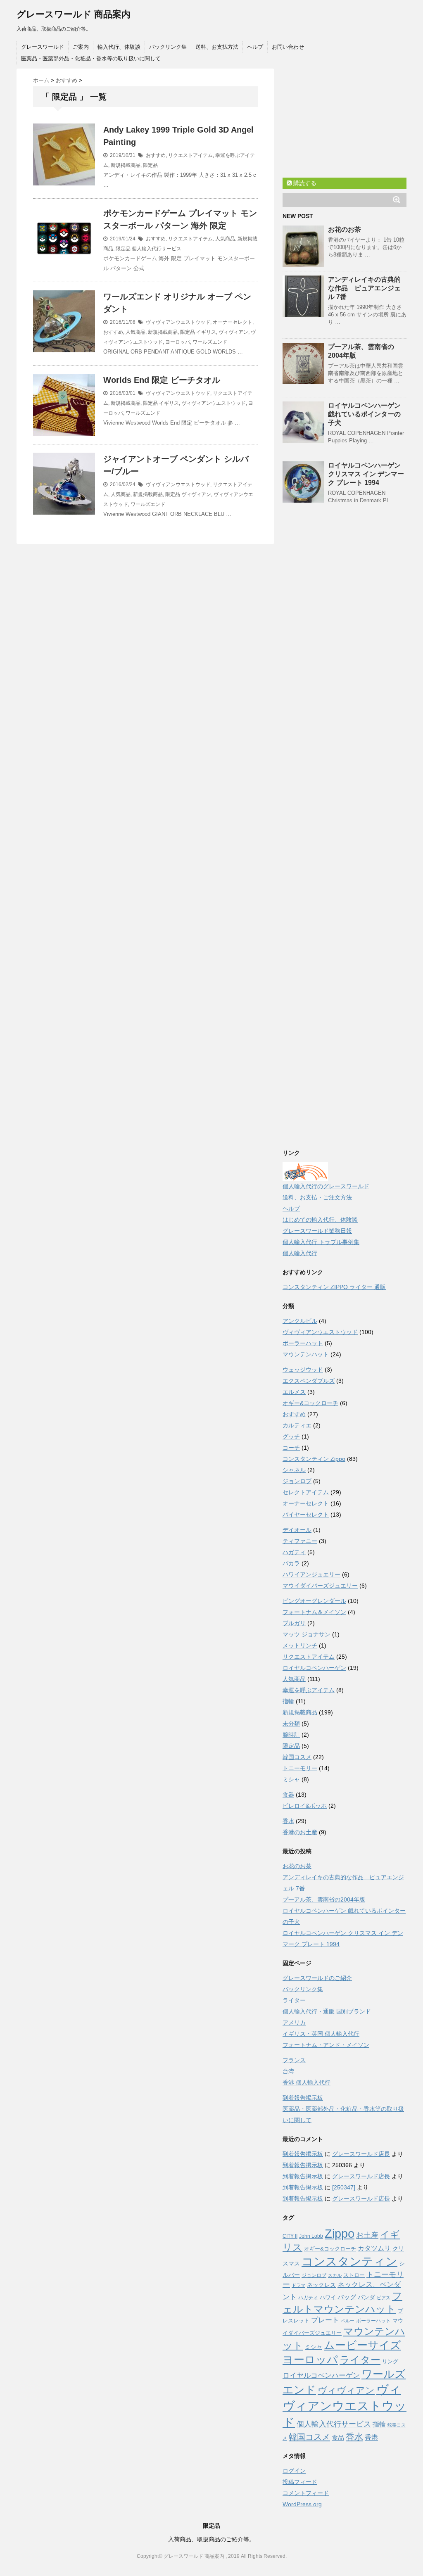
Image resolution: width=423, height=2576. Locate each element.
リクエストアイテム (190, 155)
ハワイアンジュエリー (311, 1574)
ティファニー (300, 1541)
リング (390, 2361)
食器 (288, 1795)
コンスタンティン (349, 2261)
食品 (338, 2437)
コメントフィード (306, 2493)
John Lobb (311, 2236)
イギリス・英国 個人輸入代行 (321, 2034)
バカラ (291, 1563)
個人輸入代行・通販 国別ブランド (327, 2011)
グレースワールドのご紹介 (317, 1978)
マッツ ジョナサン (307, 1634)
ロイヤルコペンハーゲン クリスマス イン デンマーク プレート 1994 (366, 474)
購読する (304, 183)
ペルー (348, 2321)
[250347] (344, 2187)
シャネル (294, 1470)
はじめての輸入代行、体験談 (320, 1220)
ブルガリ (294, 1623)
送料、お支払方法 (217, 47)
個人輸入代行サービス (157, 249)
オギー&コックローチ (310, 1403)
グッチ (291, 1436)
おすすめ (156, 155)
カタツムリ (374, 2248)
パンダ (366, 2297)
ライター (294, 2000)
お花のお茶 (345, 229)
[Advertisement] (345, 120)
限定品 (150, 165)
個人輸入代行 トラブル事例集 (321, 1242)
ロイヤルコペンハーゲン (314, 1668)
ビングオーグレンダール (314, 1601)
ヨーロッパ (178, 342)
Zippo (340, 2234)
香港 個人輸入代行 (307, 2082)
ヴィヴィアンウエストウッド (178, 322)
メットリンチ (300, 1645)
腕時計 (291, 1735)
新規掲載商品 (126, 165)
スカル (335, 2275)
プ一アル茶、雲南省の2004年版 (324, 1899)
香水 (288, 1821)
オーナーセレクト (233, 322)
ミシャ (291, 1779)
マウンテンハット (306, 1354)
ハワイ (328, 2297)
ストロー (354, 2275)
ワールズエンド (210, 342)
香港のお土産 (300, 1832)
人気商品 (225, 239)
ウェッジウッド (303, 1370)
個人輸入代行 (300, 1253)
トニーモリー (300, 1768)
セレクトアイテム (306, 1492)
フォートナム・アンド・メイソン (326, 2045)
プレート (325, 2320)
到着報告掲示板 (303, 2098)
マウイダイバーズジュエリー (320, 1586)
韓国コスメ (297, 1757)
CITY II (290, 2236)
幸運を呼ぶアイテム (309, 1690)
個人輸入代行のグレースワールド (326, 1186)
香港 (371, 2437)
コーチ (291, 1448)
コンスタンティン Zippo (314, 1459)
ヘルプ (255, 47)
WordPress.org (302, 2504)
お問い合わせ (288, 47)
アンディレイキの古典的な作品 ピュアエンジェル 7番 (364, 288)
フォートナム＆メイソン (314, 1612)
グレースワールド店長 (361, 2154)
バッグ (347, 2297)
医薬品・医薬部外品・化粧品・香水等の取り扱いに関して (91, 58)
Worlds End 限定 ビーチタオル (162, 380)
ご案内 (81, 47)
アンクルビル (300, 1321)
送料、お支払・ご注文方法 (317, 1197)
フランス (294, 2060)
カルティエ (297, 1425)
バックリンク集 (168, 47)
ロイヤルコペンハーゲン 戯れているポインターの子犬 (364, 414)
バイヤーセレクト (306, 1515)
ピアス (384, 2298)
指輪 (288, 1701)
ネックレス (321, 2285)
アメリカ (294, 2023)
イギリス (206, 332)
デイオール (297, 1530)
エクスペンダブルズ (309, 1381)
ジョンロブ (297, 1481)
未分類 (291, 1724)
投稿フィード (300, 2482)
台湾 (288, 2071)
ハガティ (294, 1552)
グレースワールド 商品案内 (74, 14)
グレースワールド (43, 47)
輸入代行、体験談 (119, 47)
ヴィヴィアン (233, 332)
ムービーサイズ (362, 2345)
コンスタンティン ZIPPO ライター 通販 (334, 1287)
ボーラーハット (303, 1343)
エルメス (294, 1392)
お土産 (367, 2235)
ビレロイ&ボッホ (305, 1806)
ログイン (294, 2471)
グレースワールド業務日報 (317, 1231)
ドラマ (298, 2285)
